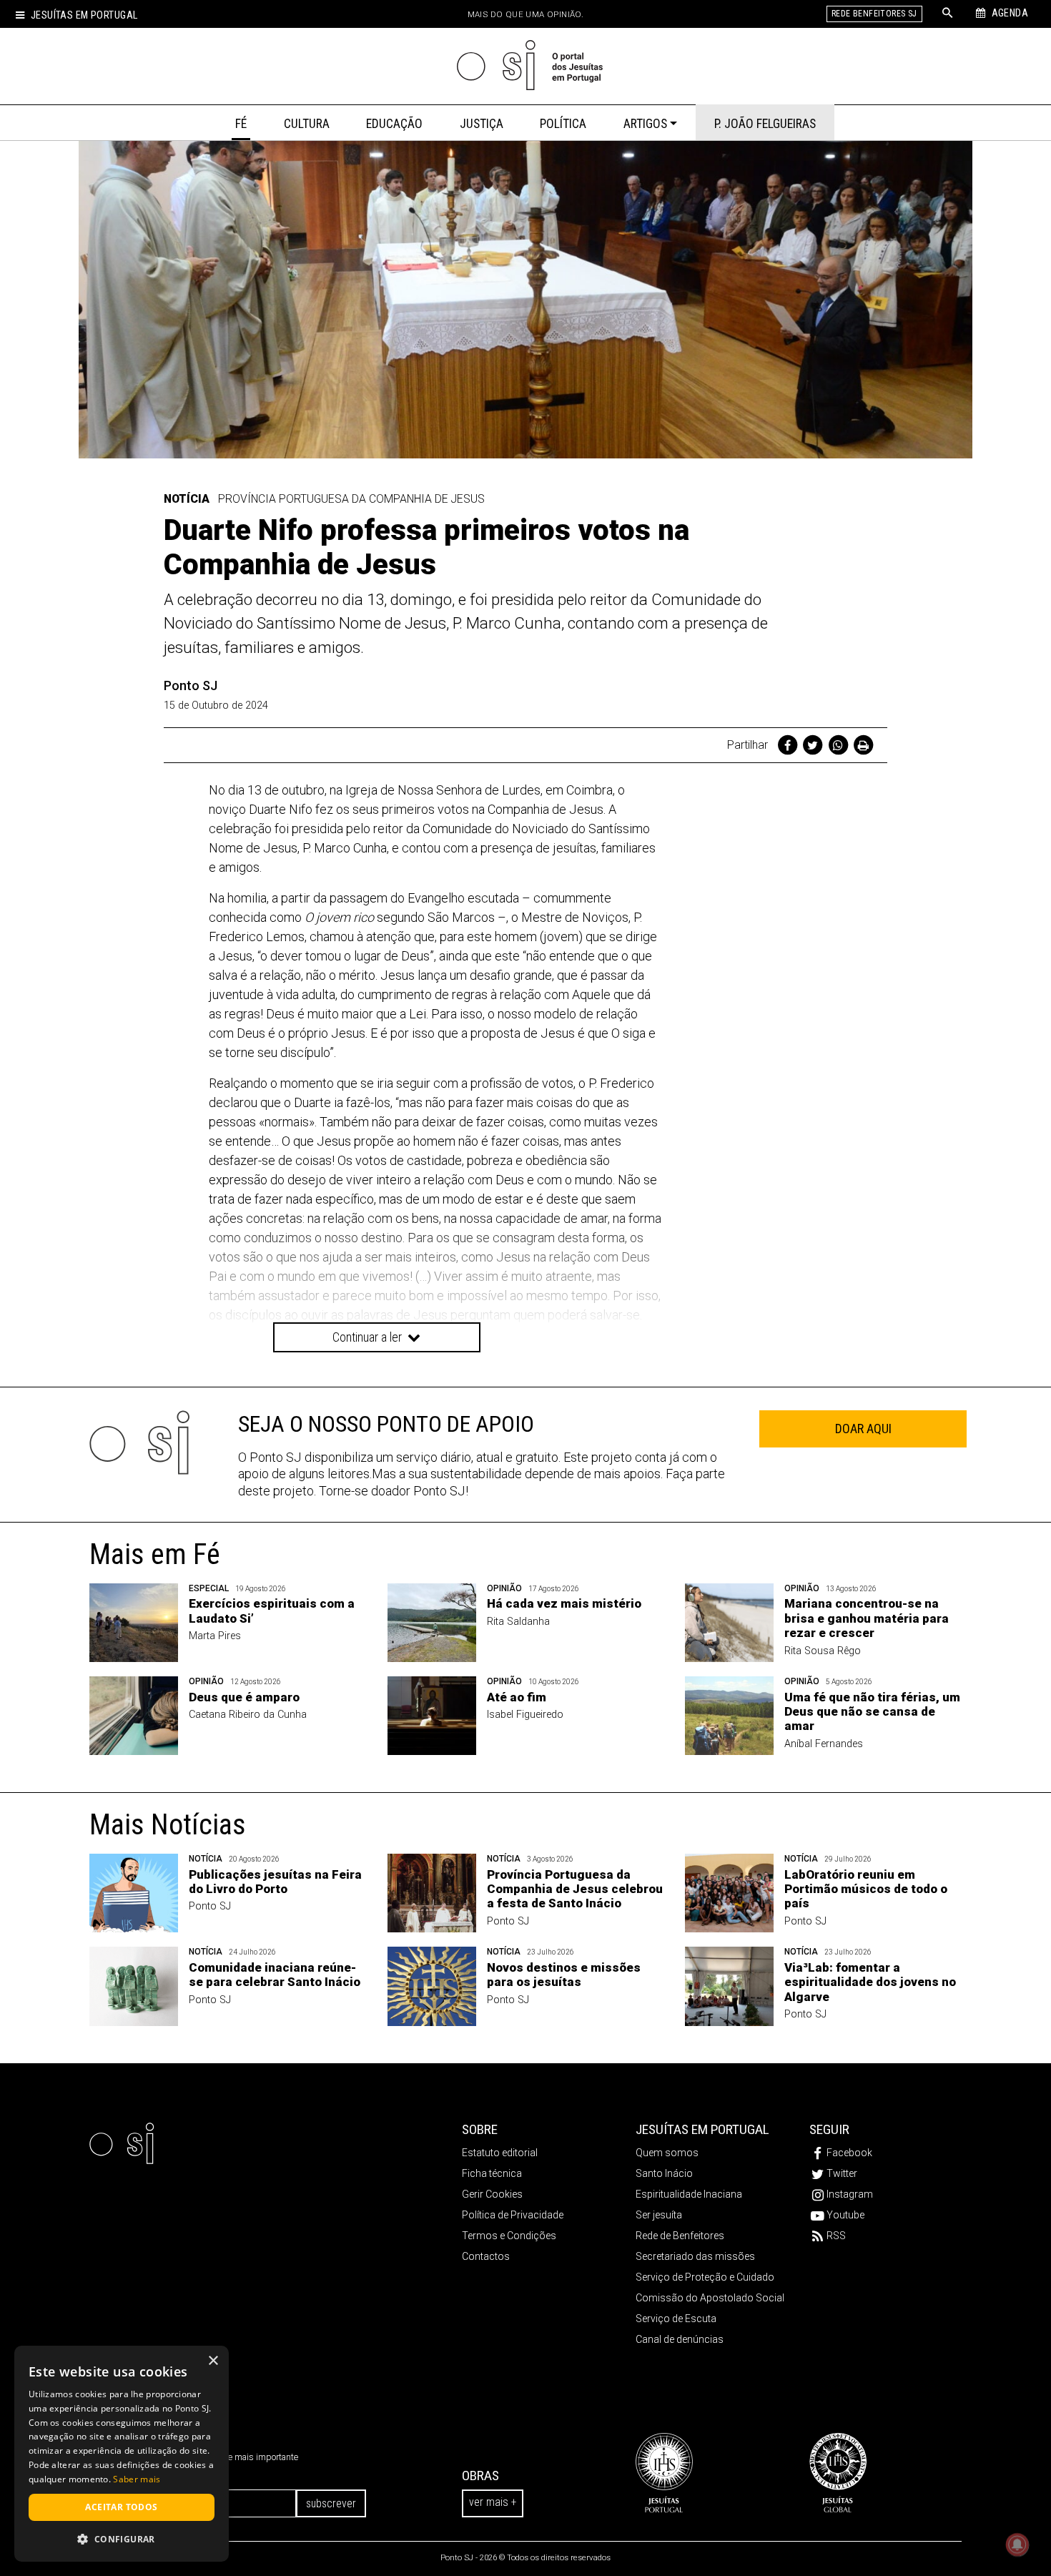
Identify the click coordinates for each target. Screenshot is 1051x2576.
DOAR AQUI (863, 1429)
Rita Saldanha (518, 1622)
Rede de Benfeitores (680, 2236)
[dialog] (122, 2454)
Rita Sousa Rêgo (823, 1651)
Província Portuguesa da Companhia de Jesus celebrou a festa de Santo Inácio (575, 1889)
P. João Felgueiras (765, 124)
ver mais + (493, 2502)
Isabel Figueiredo (525, 1715)
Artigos (645, 124)
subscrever (331, 2503)
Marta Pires (215, 1636)
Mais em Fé (155, 1554)
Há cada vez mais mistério (564, 1603)
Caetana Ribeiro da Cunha (248, 1715)
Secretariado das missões (695, 2256)
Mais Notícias (168, 1825)
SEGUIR (829, 2129)
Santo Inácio (664, 2173)
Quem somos (667, 2153)
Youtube (845, 2215)
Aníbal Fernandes (824, 1744)
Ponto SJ (191, 685)
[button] (122, 2539)
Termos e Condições (509, 2236)
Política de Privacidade (513, 2215)
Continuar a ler (369, 1337)
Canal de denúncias (680, 2339)
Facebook (849, 2153)
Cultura (307, 124)
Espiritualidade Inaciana (689, 2194)
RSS (836, 2236)
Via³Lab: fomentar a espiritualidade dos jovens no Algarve (870, 1982)
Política (563, 124)
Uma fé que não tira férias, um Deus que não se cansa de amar (872, 1712)
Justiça (482, 124)
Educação (394, 124)
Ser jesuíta (659, 2215)
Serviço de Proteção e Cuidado (705, 2277)
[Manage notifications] (1017, 2545)
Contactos (486, 2256)
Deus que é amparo (244, 1697)
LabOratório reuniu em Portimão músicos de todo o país (866, 1889)
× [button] (213, 2361)
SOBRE (480, 2129)
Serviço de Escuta (676, 2319)
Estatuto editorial (500, 2153)
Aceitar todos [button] (121, 2507)
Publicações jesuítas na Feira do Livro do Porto (275, 1882)
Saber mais (137, 2479)
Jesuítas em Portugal (84, 15)
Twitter (842, 2173)
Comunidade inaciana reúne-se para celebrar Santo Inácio (275, 1975)
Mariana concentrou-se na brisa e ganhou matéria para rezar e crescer (867, 1618)
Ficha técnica (492, 2173)
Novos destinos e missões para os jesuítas (564, 1975)
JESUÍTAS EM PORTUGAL (702, 2129)
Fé (241, 124)
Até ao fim (517, 1697)
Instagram (850, 2194)
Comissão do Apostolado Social (710, 2298)
